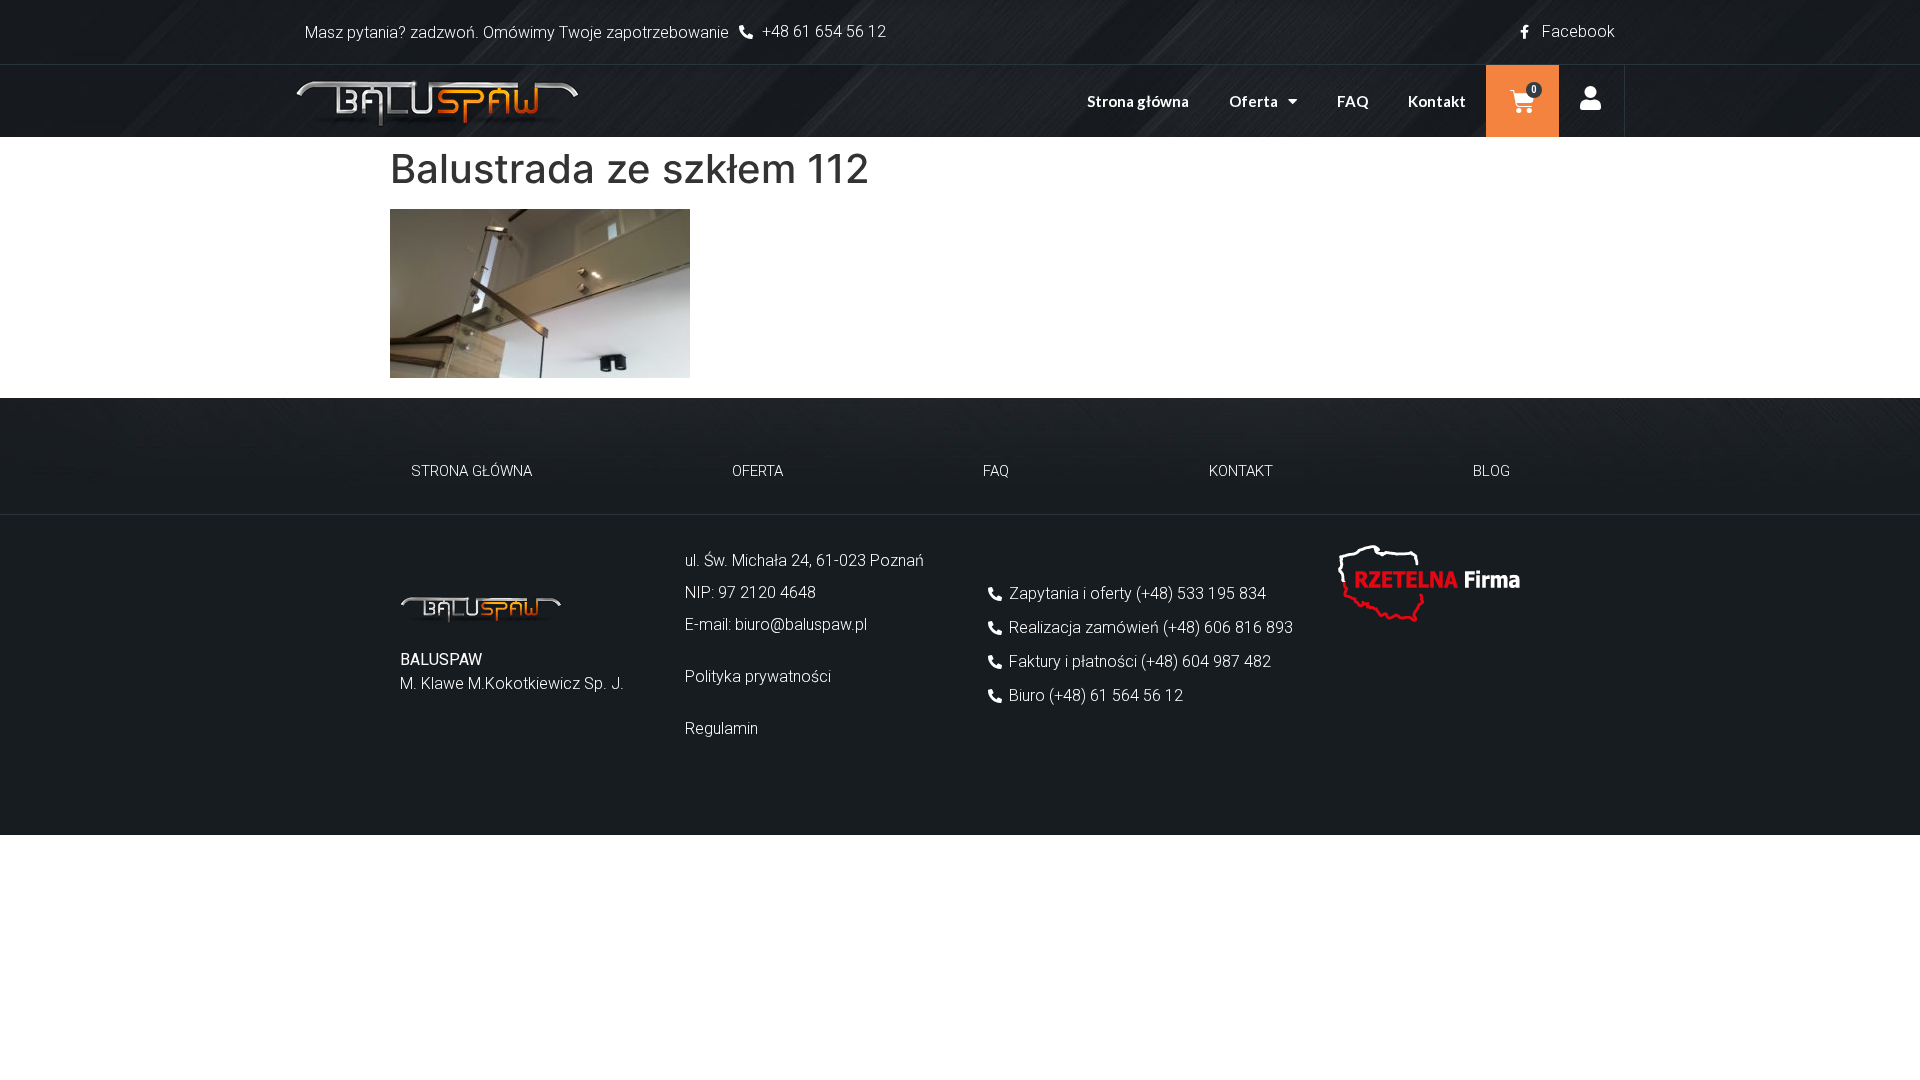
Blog (1491, 471)
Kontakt (1437, 101)
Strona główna (1138, 101)
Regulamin (721, 728)
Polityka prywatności (758, 676)
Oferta (1253, 101)
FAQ (1352, 101)
